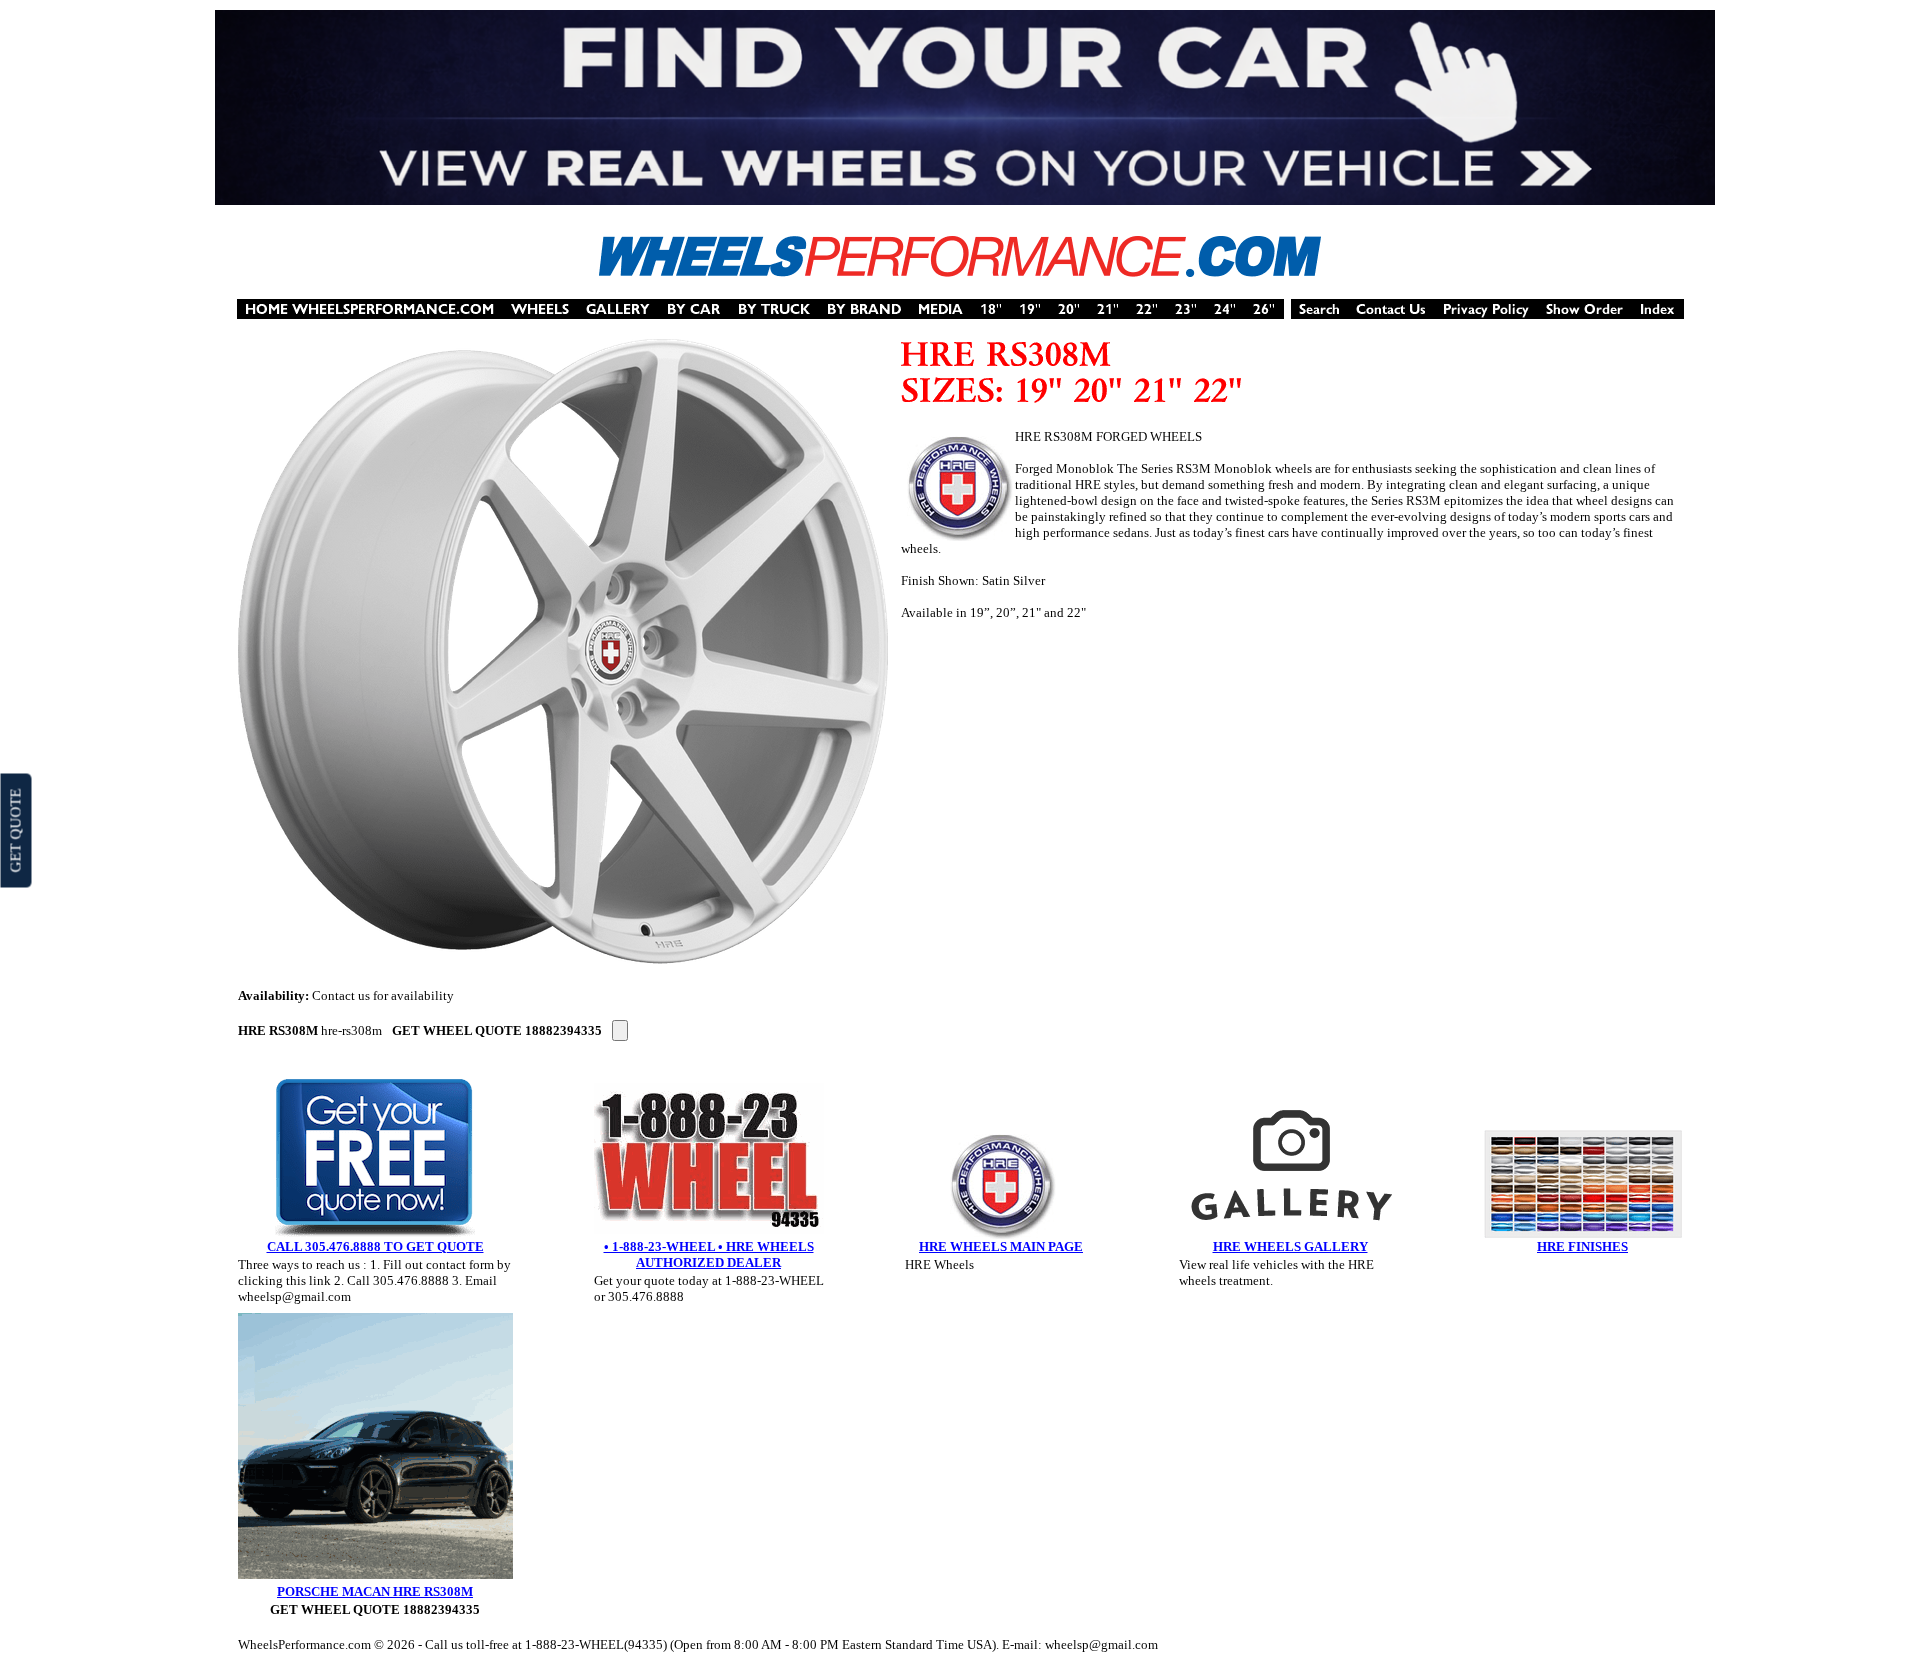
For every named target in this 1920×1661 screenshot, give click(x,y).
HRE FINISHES (1582, 1246)
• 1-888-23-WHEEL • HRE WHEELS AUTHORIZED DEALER (709, 1254)
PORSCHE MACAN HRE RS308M (375, 1591)
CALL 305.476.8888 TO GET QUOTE (375, 1246)
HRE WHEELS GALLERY (1290, 1246)
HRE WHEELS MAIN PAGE (1001, 1246)
